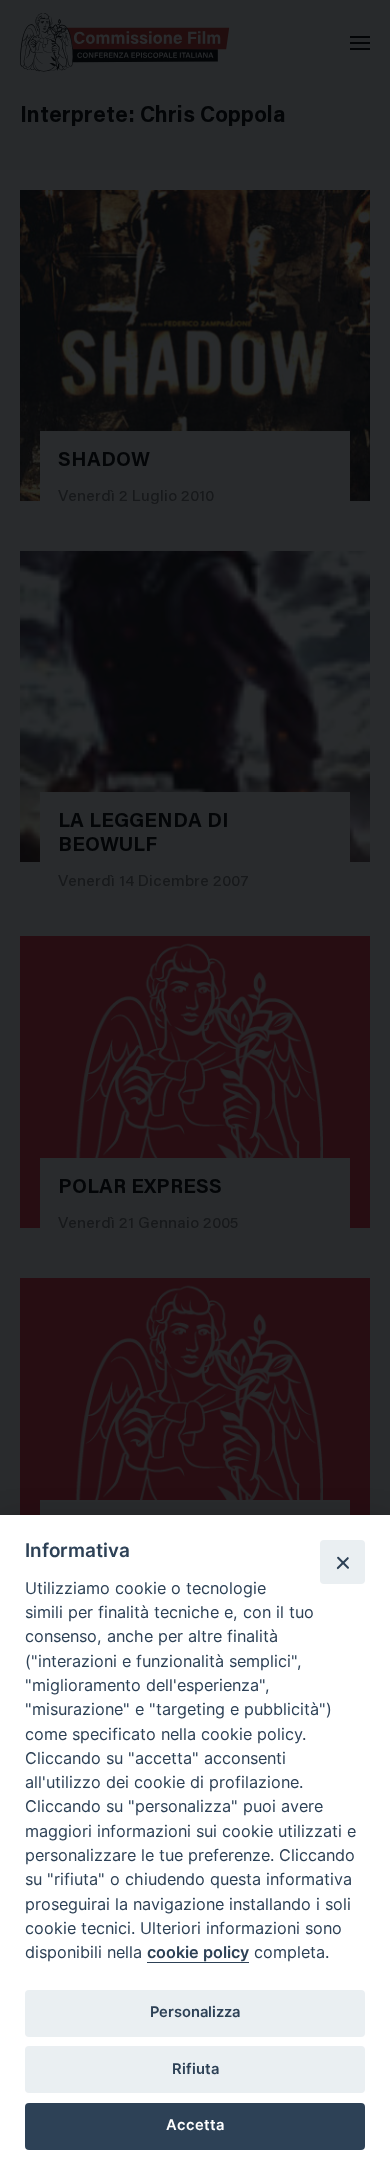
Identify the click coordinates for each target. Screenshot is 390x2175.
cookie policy (198, 1952)
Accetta (195, 2125)
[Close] (342, 1562)
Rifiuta (195, 2069)
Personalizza (195, 2012)
